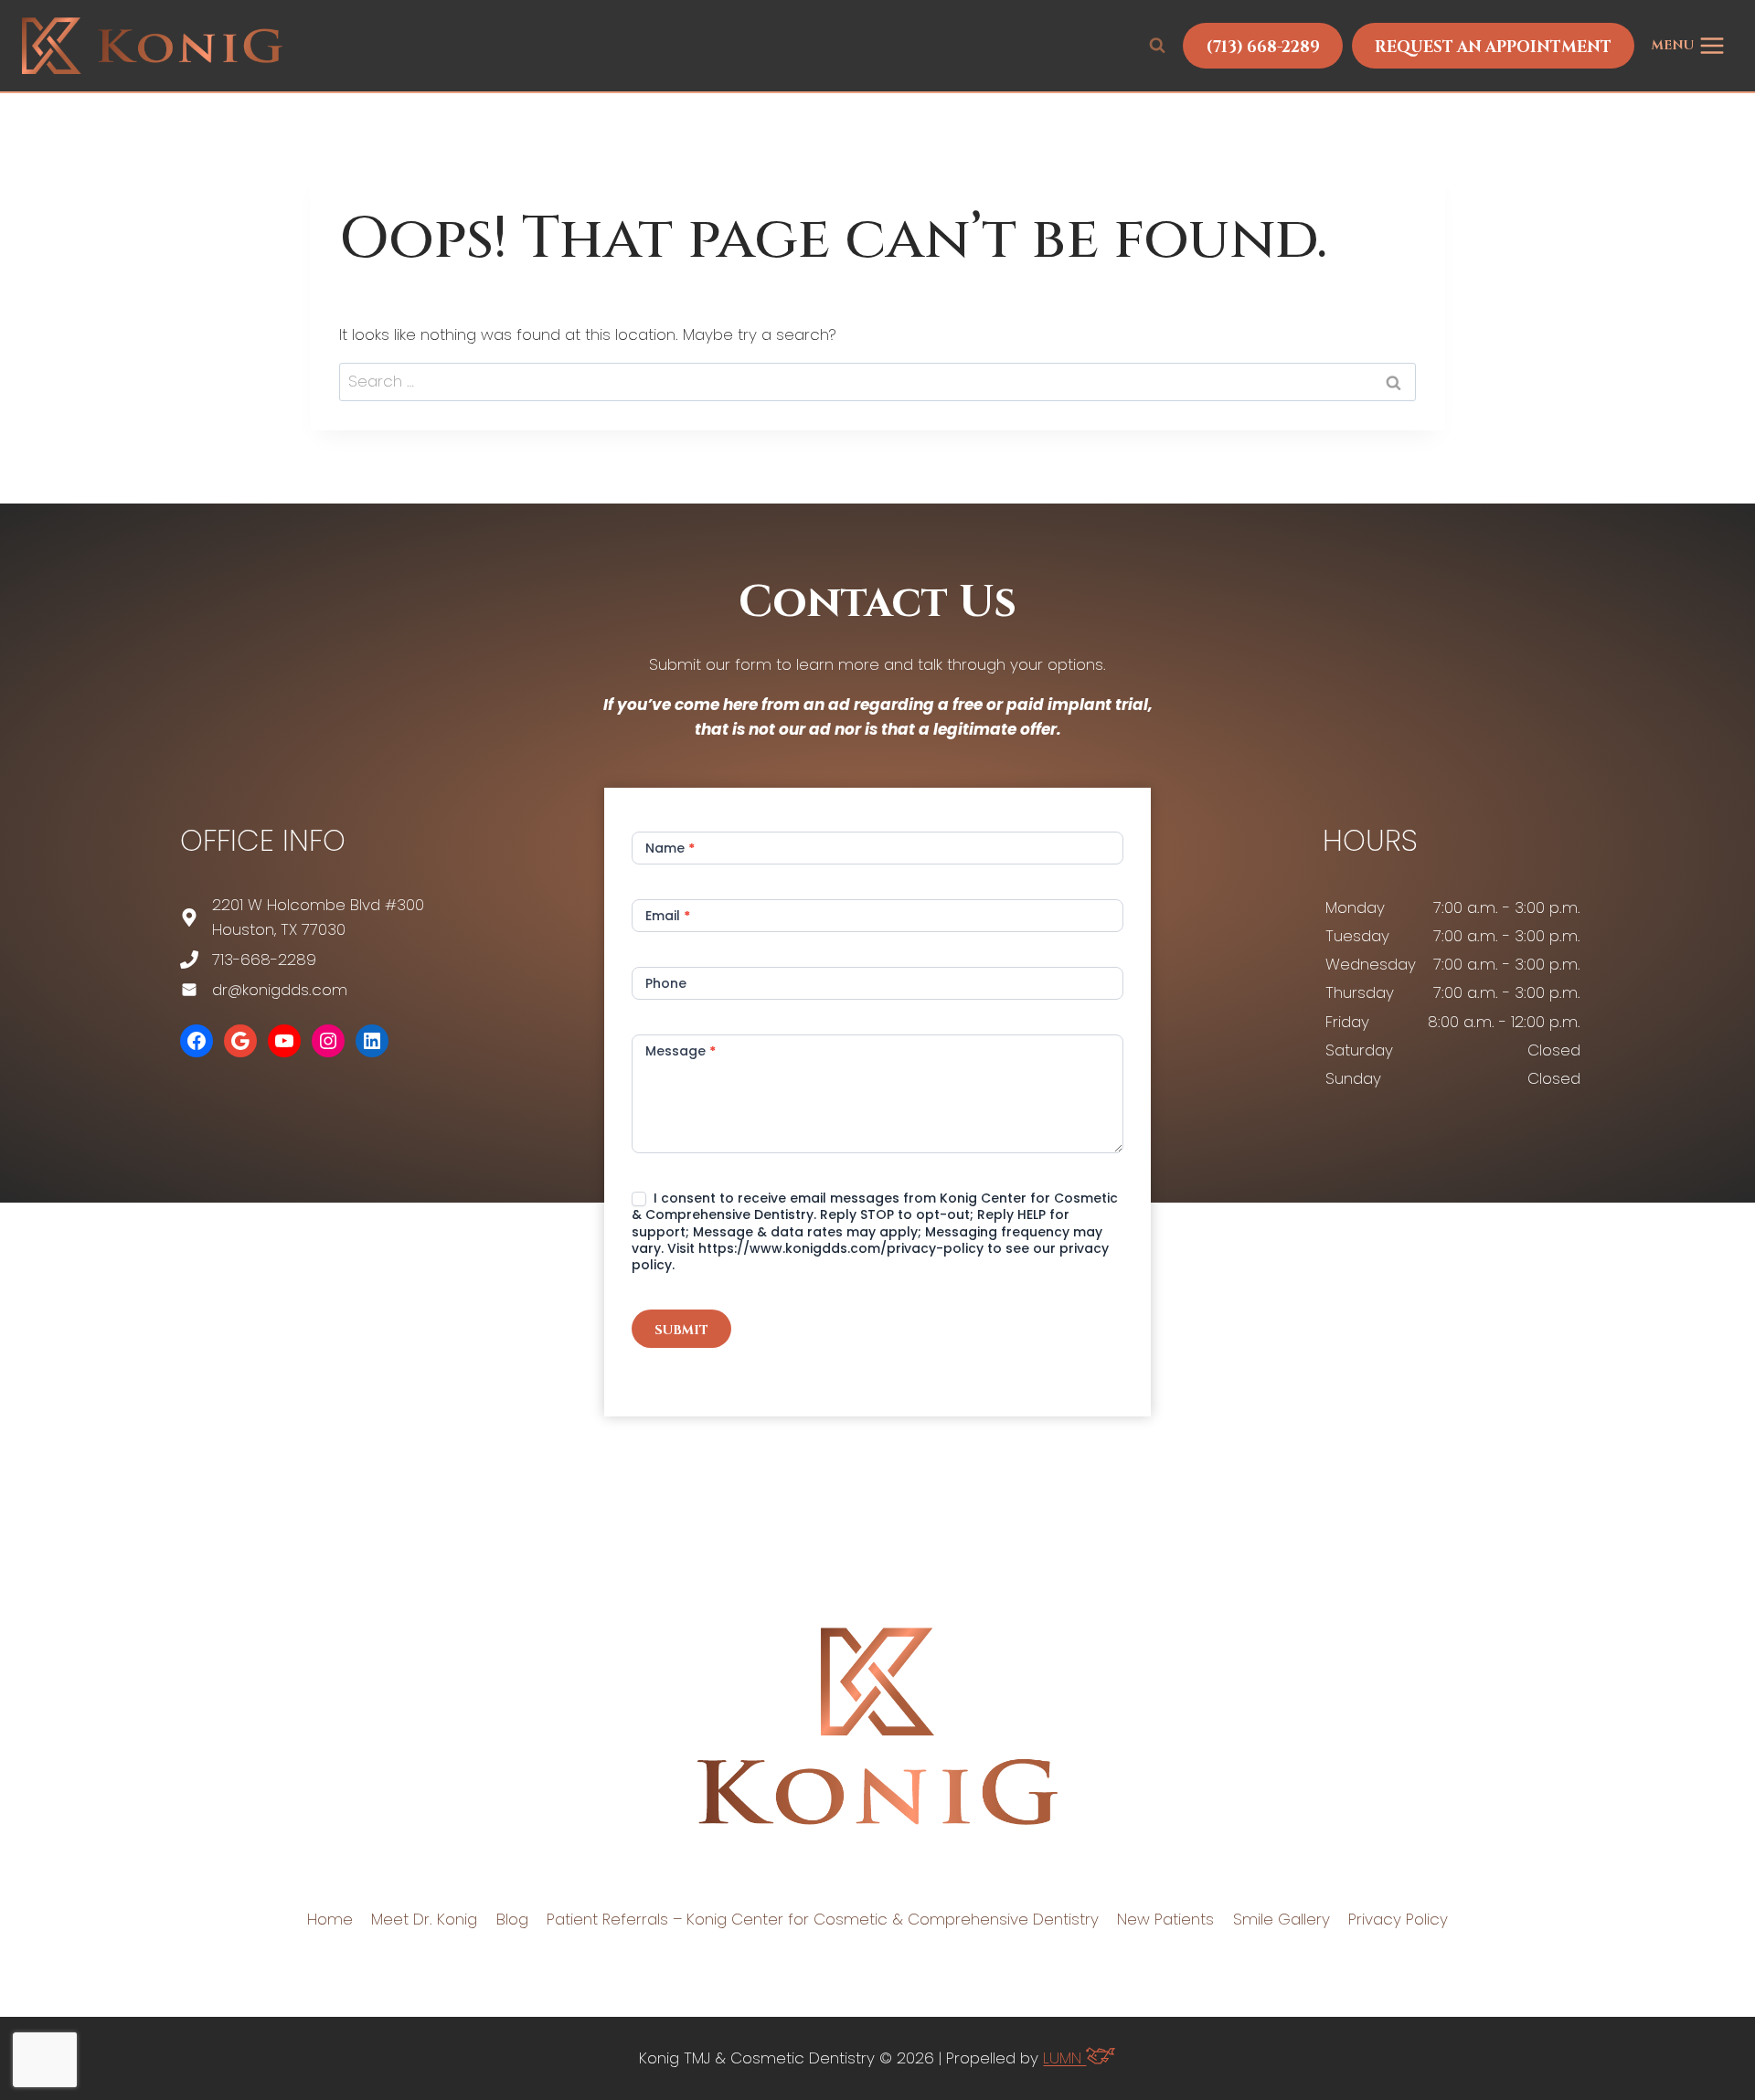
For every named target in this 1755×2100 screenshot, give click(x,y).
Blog (512, 1919)
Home (330, 1919)
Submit (681, 1330)
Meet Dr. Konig (424, 1919)
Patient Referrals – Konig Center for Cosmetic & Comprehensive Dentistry (823, 1919)
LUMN (1064, 2058)
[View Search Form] (1157, 46)
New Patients (1165, 1919)
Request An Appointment (1493, 47)
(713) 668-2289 (1263, 47)
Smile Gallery (1282, 1919)
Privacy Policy (1398, 1919)
